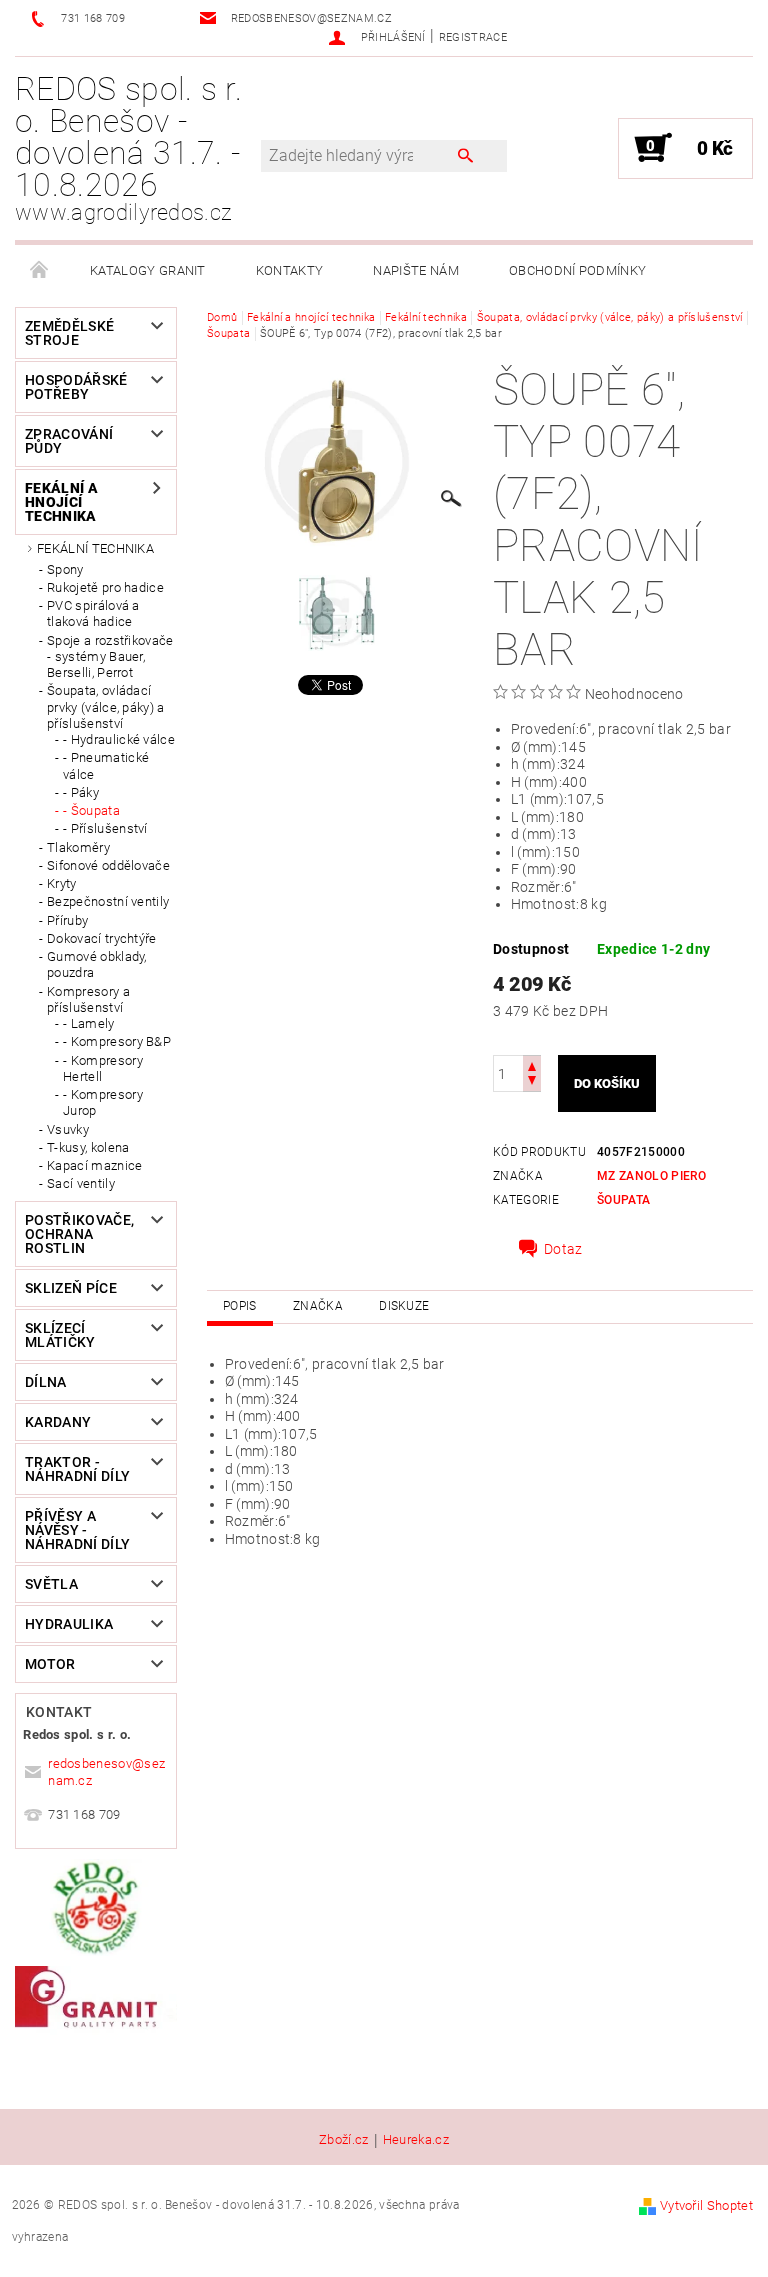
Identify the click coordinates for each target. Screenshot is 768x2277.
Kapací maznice (94, 1165)
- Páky (81, 792)
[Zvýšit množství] (532, 1064)
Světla (51, 1584)
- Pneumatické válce (106, 765)
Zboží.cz (344, 2140)
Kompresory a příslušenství (88, 999)
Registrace (473, 37)
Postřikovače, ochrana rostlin (79, 1234)
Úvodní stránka (40, 271)
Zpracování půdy (69, 441)
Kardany (58, 1422)
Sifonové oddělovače (108, 865)
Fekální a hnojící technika (61, 502)
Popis (240, 1306)
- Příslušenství (105, 828)
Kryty (62, 883)
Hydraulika (69, 1624)
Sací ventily (81, 1183)
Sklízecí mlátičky (60, 1335)
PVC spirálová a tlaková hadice (93, 613)
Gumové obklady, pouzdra (97, 964)
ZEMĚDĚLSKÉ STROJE (69, 333)
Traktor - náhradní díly (77, 1469)
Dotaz (563, 1249)
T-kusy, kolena (88, 1147)
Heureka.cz (416, 2140)
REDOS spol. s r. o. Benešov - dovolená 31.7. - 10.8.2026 (128, 148)
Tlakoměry (78, 847)
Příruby (67, 920)
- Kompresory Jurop (103, 1102)
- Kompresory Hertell (103, 1068)
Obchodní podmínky (577, 270)
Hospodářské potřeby (76, 387)
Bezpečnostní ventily (108, 901)
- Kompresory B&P (117, 1041)
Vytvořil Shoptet (706, 2205)
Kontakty (290, 270)
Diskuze (404, 1306)
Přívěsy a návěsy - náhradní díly (77, 1530)
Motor (50, 1664)
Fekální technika (95, 548)
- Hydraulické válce (119, 739)
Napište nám (416, 270)
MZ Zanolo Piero (651, 1176)
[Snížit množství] (532, 1082)
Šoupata (623, 1200)
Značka (318, 1306)
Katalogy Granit (148, 270)
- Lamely (89, 1023)
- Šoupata (91, 810)
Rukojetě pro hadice (105, 587)
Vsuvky (68, 1129)
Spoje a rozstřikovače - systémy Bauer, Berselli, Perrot (110, 657)
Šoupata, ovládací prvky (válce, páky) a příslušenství (106, 707)
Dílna (46, 1382)
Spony (65, 569)
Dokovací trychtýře (102, 938)
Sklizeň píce (71, 1288)
